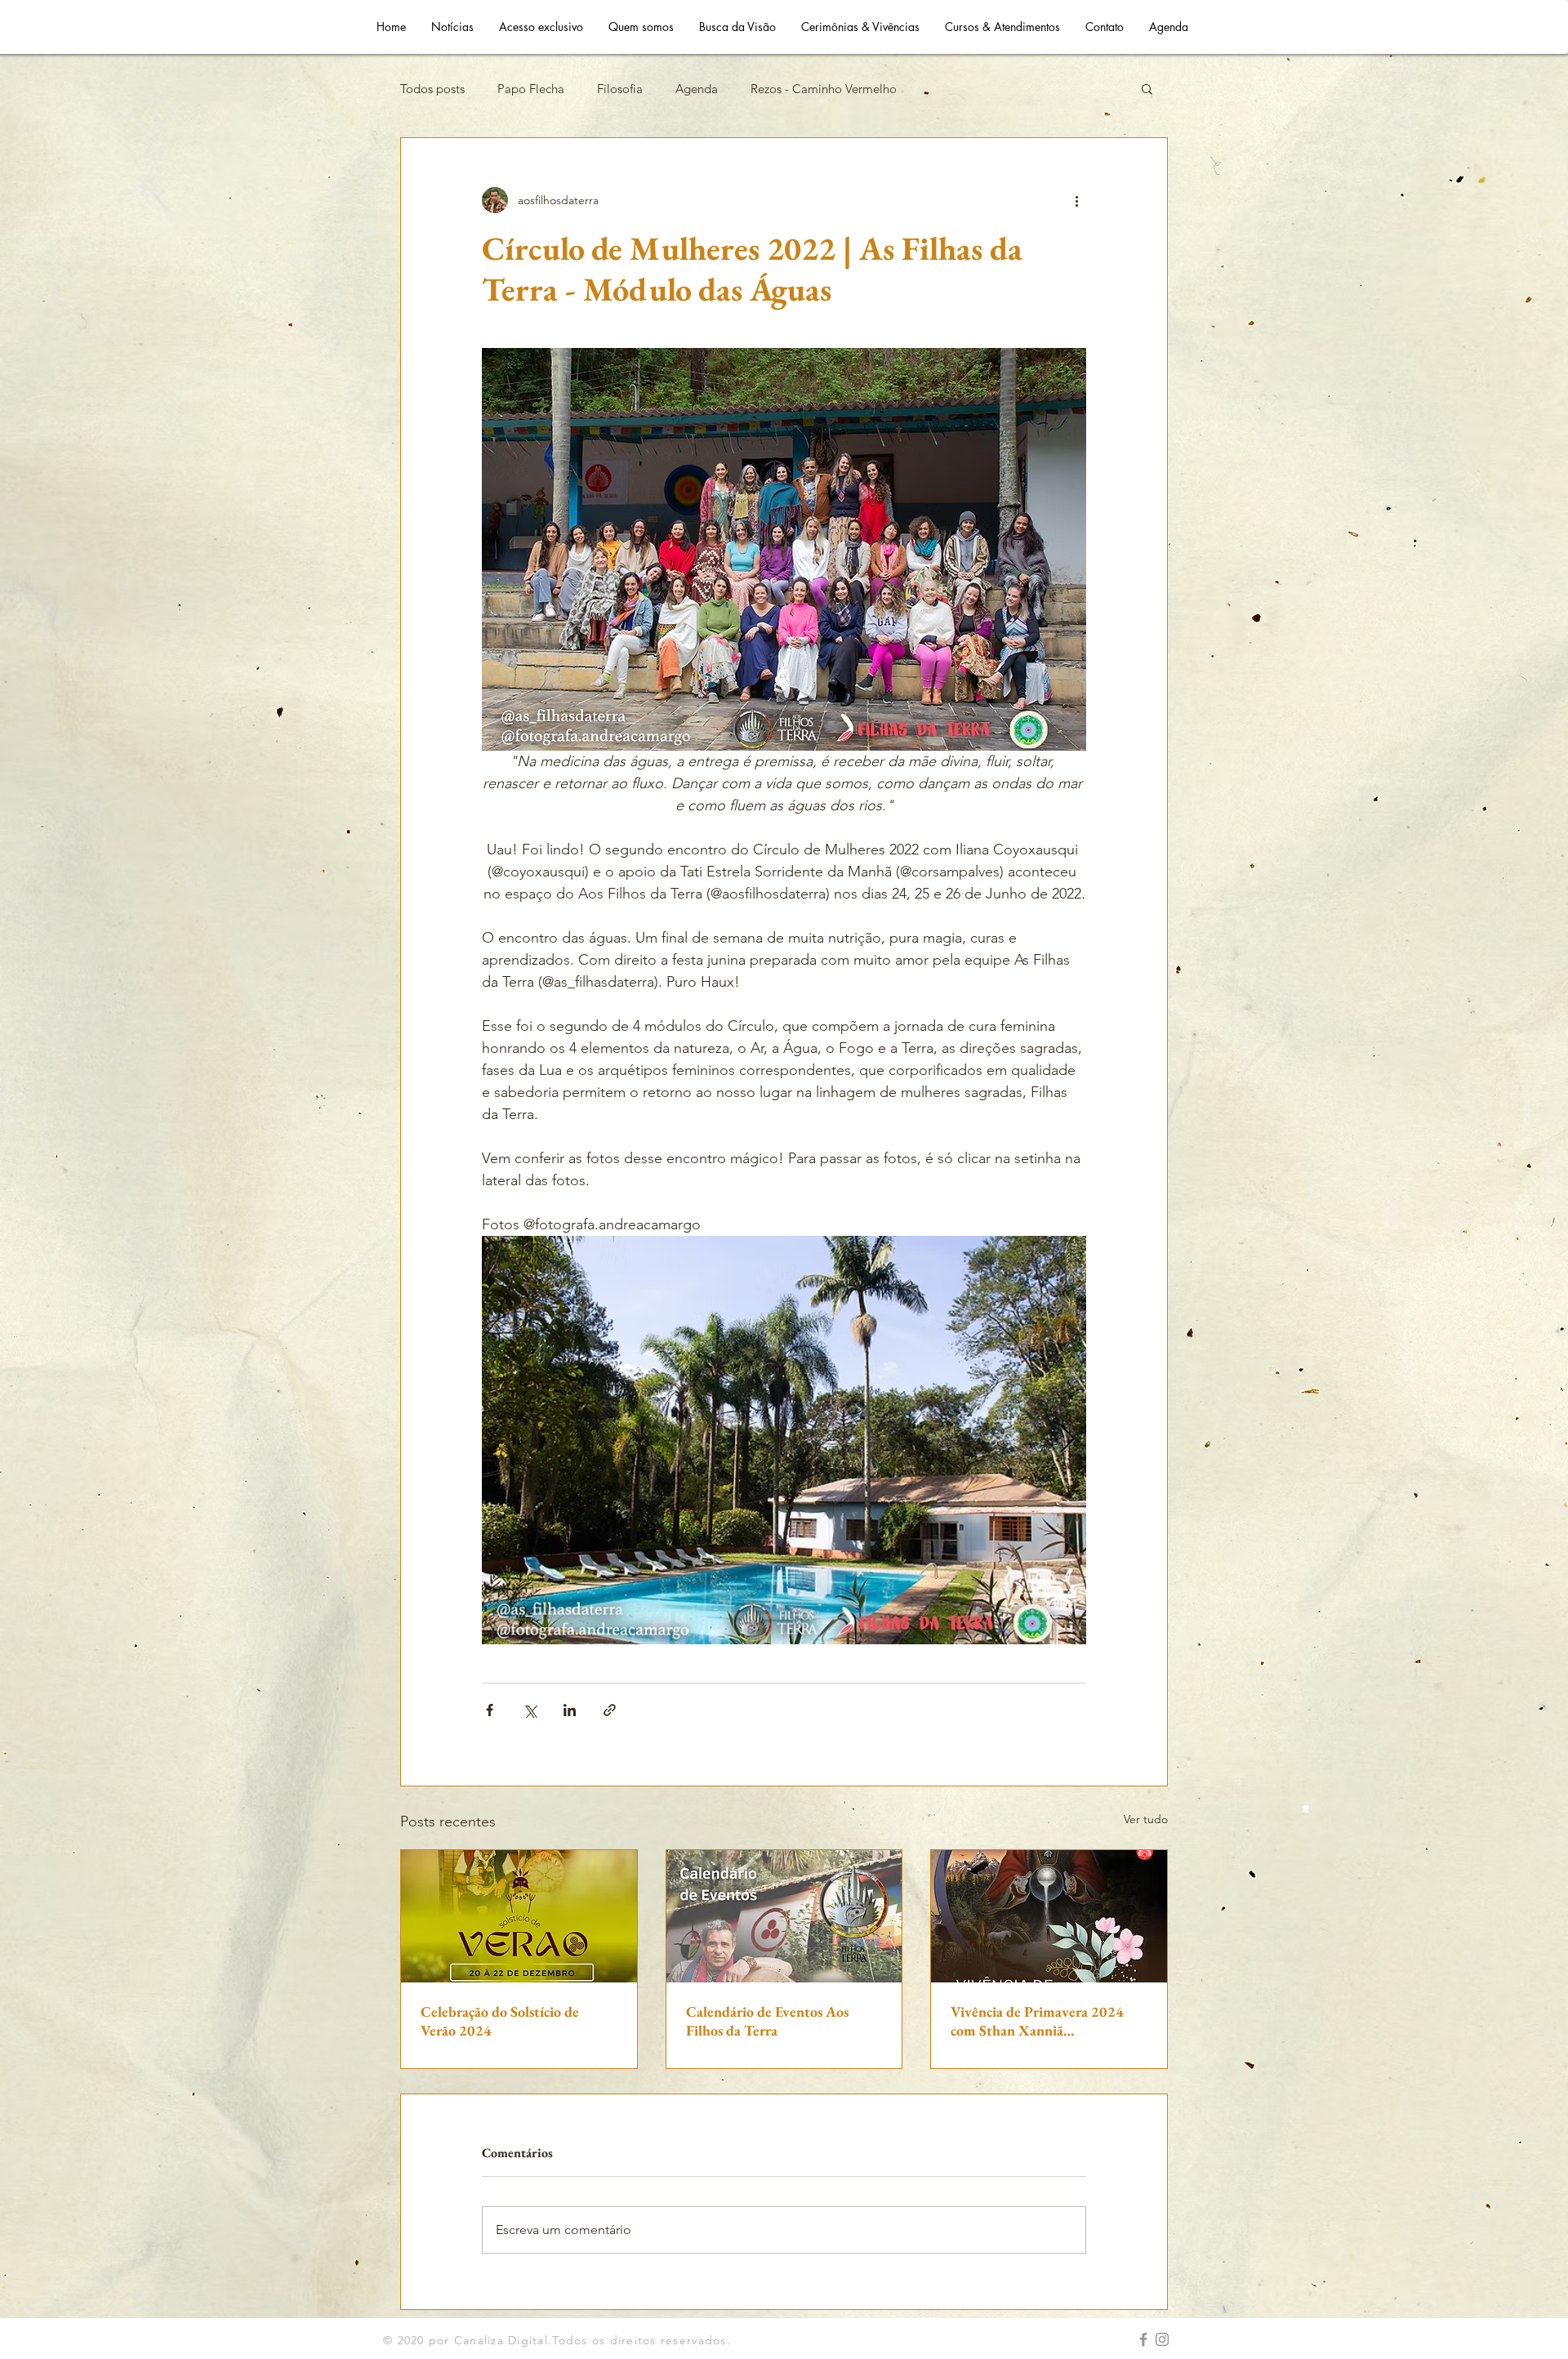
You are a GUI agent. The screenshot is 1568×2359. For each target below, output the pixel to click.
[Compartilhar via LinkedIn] (570, 1710)
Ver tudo (1146, 1819)
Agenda (697, 89)
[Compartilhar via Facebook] (490, 1710)
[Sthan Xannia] (1162, 2339)
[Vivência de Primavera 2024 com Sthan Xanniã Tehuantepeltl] (1049, 1916)
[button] (1147, 88)
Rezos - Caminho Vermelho (824, 89)
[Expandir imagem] (784, 1440)
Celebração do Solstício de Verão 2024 (500, 2021)
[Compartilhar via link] (610, 1710)
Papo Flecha (531, 89)
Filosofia (620, 89)
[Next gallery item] (1067, 1440)
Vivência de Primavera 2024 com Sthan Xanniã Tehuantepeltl (1037, 2021)
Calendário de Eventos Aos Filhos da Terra (767, 2021)
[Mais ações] (1076, 200)
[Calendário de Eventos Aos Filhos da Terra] (784, 1916)
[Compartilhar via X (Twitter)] (530, 1710)
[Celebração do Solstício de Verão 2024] (519, 1916)
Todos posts (432, 89)
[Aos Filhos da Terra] (1143, 2339)
